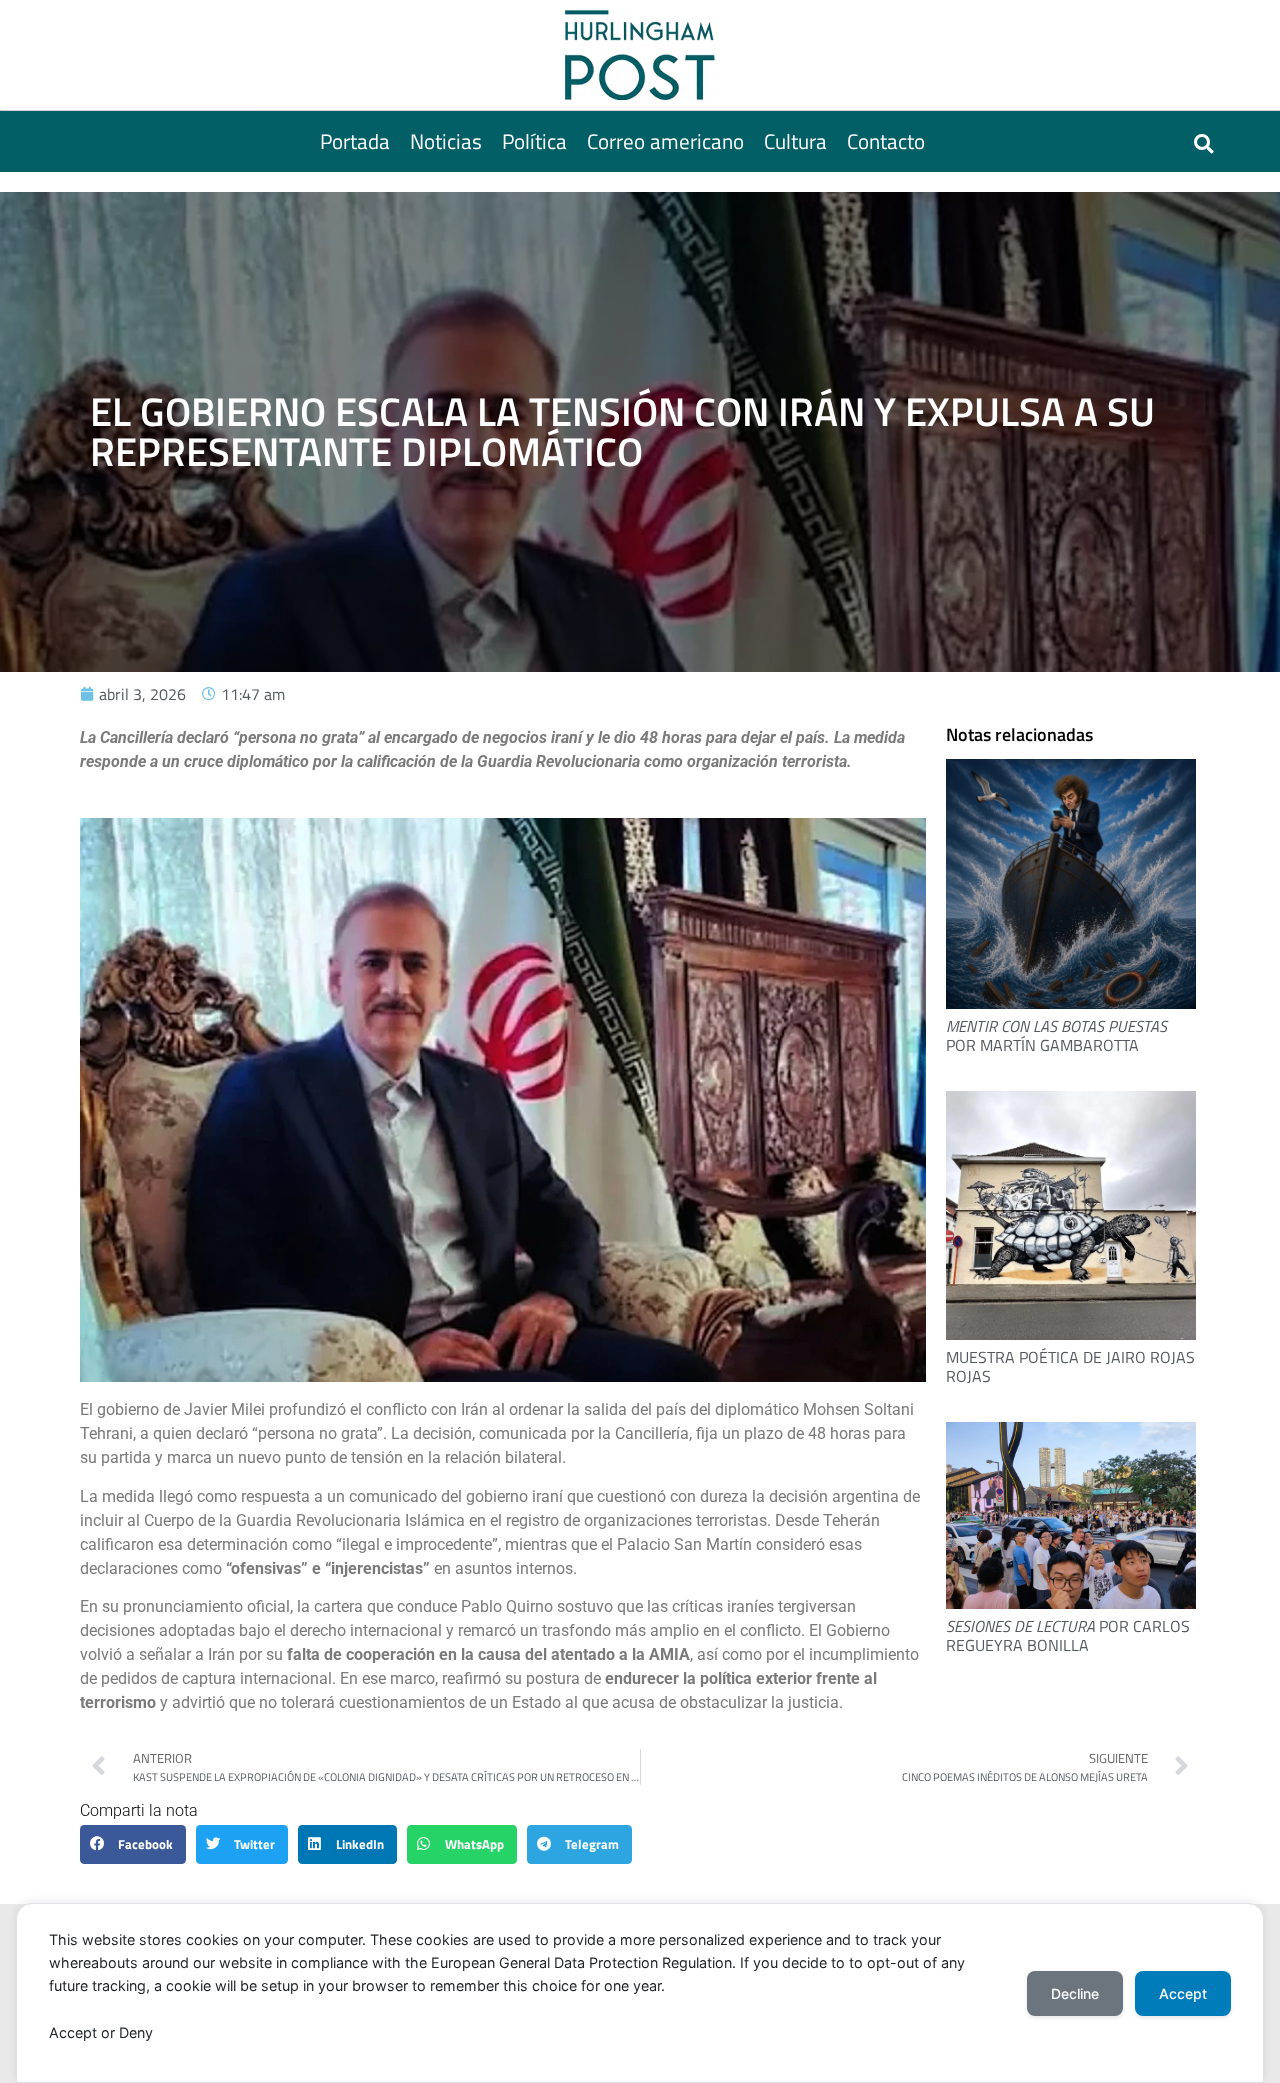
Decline (1075, 1993)
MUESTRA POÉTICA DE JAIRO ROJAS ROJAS (1070, 1366)
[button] (1203, 143)
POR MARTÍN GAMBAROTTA (1056, 1035)
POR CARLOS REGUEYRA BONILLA (1068, 1635)
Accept (1183, 1993)
